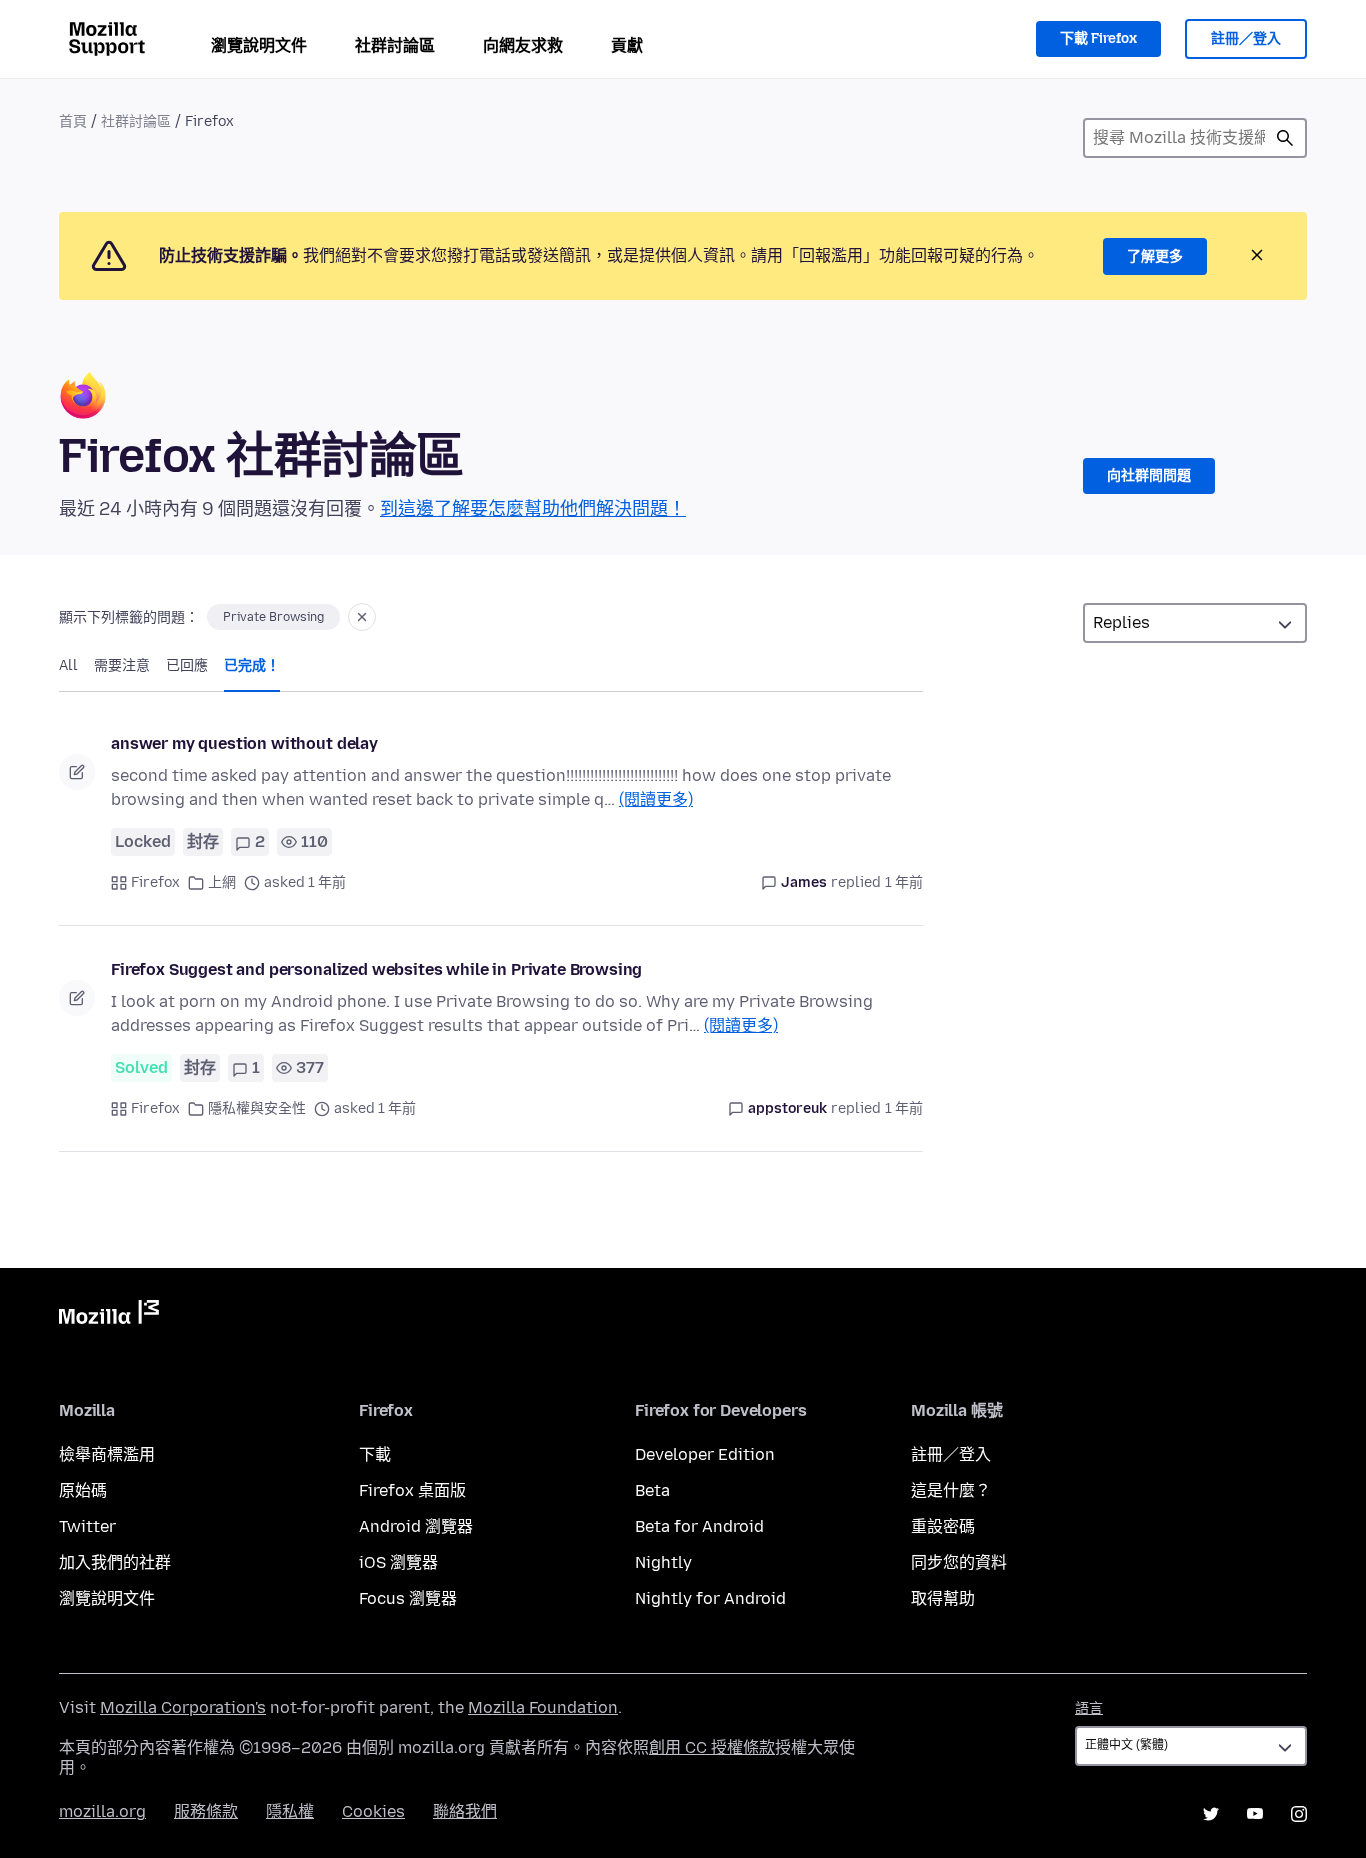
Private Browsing (273, 617)
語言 (1089, 1708)
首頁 (73, 121)
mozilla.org (102, 1811)
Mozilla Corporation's (183, 1707)
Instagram (1299, 1814)
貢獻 (627, 45)
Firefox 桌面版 (412, 1490)
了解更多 (1155, 256)
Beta (652, 1490)
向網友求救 (523, 45)
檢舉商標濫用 (107, 1454)
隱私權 (290, 1811)
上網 (222, 882)
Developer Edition (705, 1454)
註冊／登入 (1246, 38)
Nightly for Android (710, 1598)
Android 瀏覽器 (416, 1526)
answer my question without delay (244, 743)
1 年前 (904, 882)
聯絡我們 (465, 1811)
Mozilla (109, 1316)
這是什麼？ (951, 1490)
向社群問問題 (1149, 475)
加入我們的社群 (115, 1562)
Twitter (87, 1526)
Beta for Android (699, 1526)
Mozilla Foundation (543, 1707)
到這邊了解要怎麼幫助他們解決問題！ (533, 509)
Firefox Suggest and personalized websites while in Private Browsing (376, 969)
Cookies (373, 1811)
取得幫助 (943, 1598)
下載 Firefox (1098, 38)
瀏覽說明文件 (259, 45)
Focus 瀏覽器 (408, 1598)
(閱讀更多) (656, 799)
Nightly (663, 1562)
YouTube (1255, 1814)
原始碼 (83, 1490)
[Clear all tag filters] (362, 617)
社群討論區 (395, 45)
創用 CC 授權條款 (712, 1747)
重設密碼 (943, 1526)
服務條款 (206, 1811)
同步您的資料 (959, 1562)
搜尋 (1285, 138)
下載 (375, 1454)
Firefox (155, 882)
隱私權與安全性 (257, 1108)
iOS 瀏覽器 (398, 1562)
